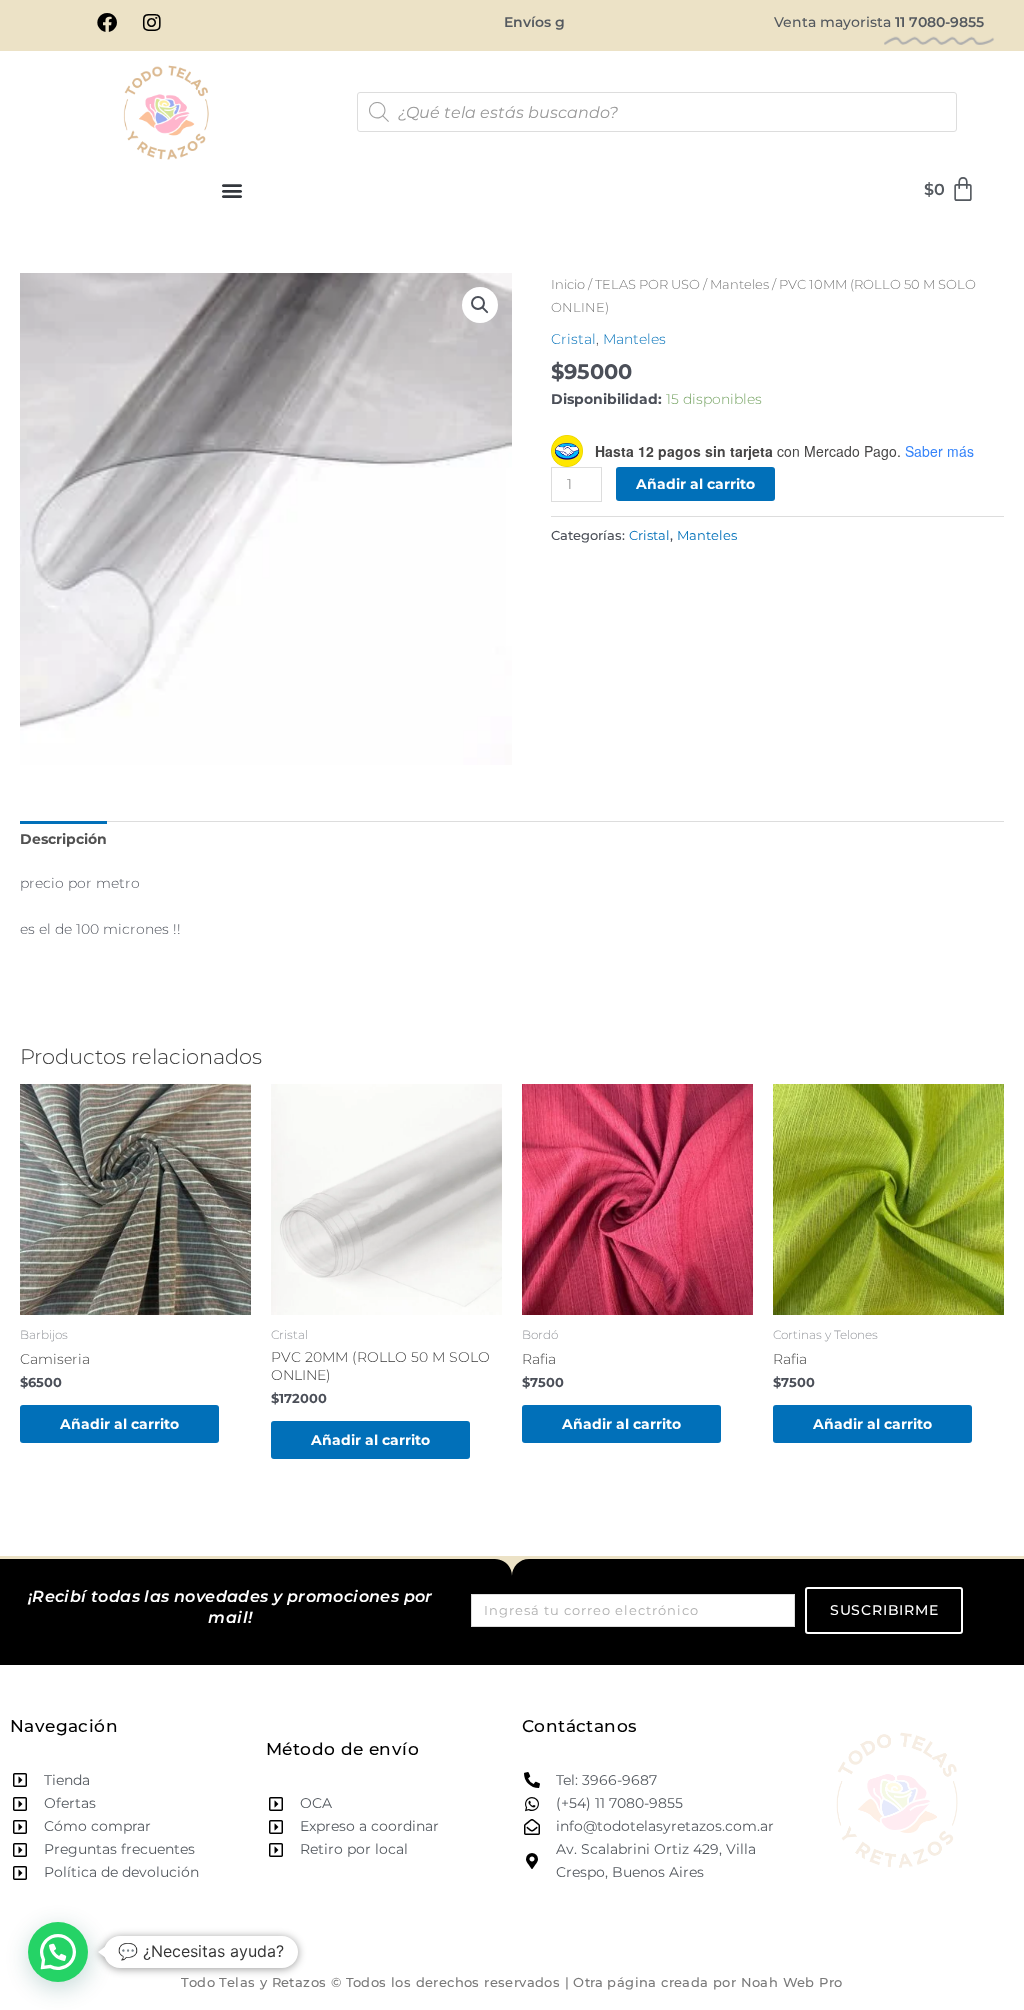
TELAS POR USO (647, 284)
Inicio (568, 284)
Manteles (739, 284)
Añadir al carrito (695, 484)
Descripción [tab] (63, 839)
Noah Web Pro (792, 1982)
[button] (232, 190)
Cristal (573, 339)
